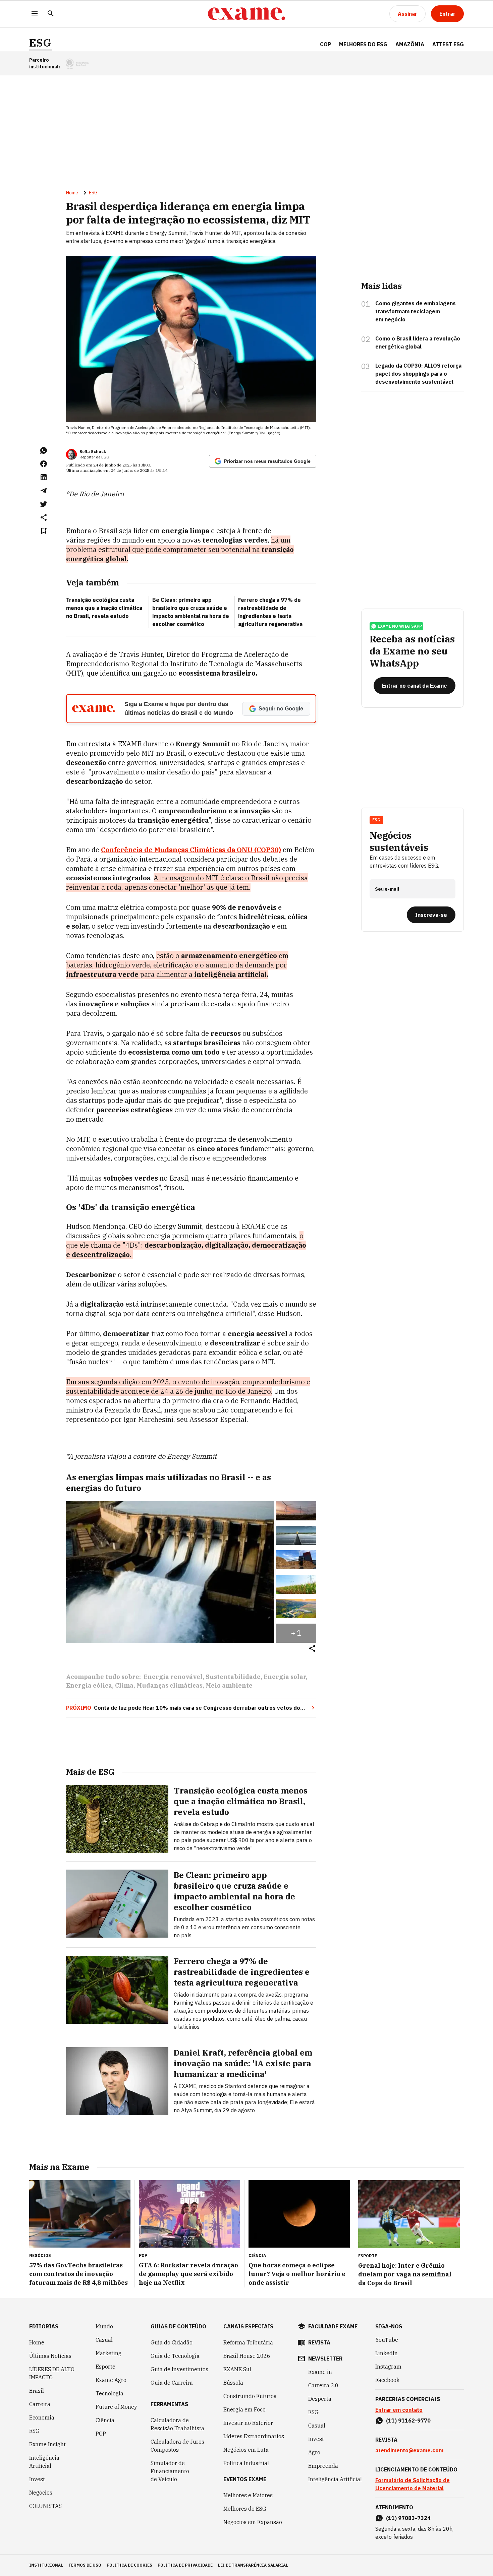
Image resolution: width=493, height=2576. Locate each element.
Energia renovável (173, 1677)
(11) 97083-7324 (408, 2518)
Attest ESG (448, 44)
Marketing (108, 2353)
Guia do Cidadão (172, 2342)
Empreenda (323, 2466)
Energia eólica (89, 1685)
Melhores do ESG (363, 44)
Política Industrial (246, 2463)
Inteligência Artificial (44, 2462)
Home (72, 193)
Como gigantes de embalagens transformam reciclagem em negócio (416, 311)
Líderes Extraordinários (254, 2436)
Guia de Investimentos (179, 2369)
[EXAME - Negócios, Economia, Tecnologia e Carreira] (246, 14)
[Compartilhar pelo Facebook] (44, 464)
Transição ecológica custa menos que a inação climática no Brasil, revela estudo (104, 608)
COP (325, 44)
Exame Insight (47, 2444)
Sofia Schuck (93, 452)
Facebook (387, 2380)
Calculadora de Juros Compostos (177, 2446)
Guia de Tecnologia (175, 2356)
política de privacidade (185, 2565)
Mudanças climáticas (170, 1685)
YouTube (387, 2340)
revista (319, 2342)
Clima (124, 1685)
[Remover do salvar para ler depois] (44, 531)
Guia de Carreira (172, 2383)
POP (101, 2434)
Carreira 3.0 (323, 2385)
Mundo (104, 2326)
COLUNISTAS (45, 2506)
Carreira (40, 2404)
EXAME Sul (237, 2369)
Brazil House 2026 (247, 2356)
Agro (314, 2452)
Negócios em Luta (246, 2450)
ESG (40, 43)
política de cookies (129, 2565)
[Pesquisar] (51, 14)
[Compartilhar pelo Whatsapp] (44, 450)
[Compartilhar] (312, 1649)
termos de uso (85, 2565)
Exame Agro (111, 2380)
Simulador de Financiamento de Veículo (170, 2471)
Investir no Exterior (248, 2423)
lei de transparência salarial (253, 2565)
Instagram (388, 2367)
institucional (46, 2565)
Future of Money (116, 2407)
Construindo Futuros (250, 2396)
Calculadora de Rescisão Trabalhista (177, 2424)
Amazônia (410, 44)
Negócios (41, 2493)
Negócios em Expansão (253, 2522)
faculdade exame (333, 2326)
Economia (42, 2417)
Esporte (105, 2367)
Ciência (105, 2420)
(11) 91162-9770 (408, 2421)
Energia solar (285, 1677)
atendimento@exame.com (409, 2450)
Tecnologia (109, 2393)
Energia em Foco (244, 2409)
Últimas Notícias (50, 2356)
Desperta (320, 2399)
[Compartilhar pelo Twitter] (44, 504)
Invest (37, 2479)
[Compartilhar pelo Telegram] (44, 491)
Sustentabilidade (233, 1677)
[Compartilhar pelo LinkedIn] (44, 477)
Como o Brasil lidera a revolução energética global (418, 342)
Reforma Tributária (248, 2342)
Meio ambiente (229, 1685)
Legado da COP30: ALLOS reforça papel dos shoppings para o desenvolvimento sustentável (418, 374)
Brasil (37, 2391)
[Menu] (35, 14)
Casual (104, 2340)
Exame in (320, 2372)
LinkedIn (387, 2353)
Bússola (233, 2383)
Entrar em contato (399, 2410)
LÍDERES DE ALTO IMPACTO (52, 2373)
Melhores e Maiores (248, 2495)
